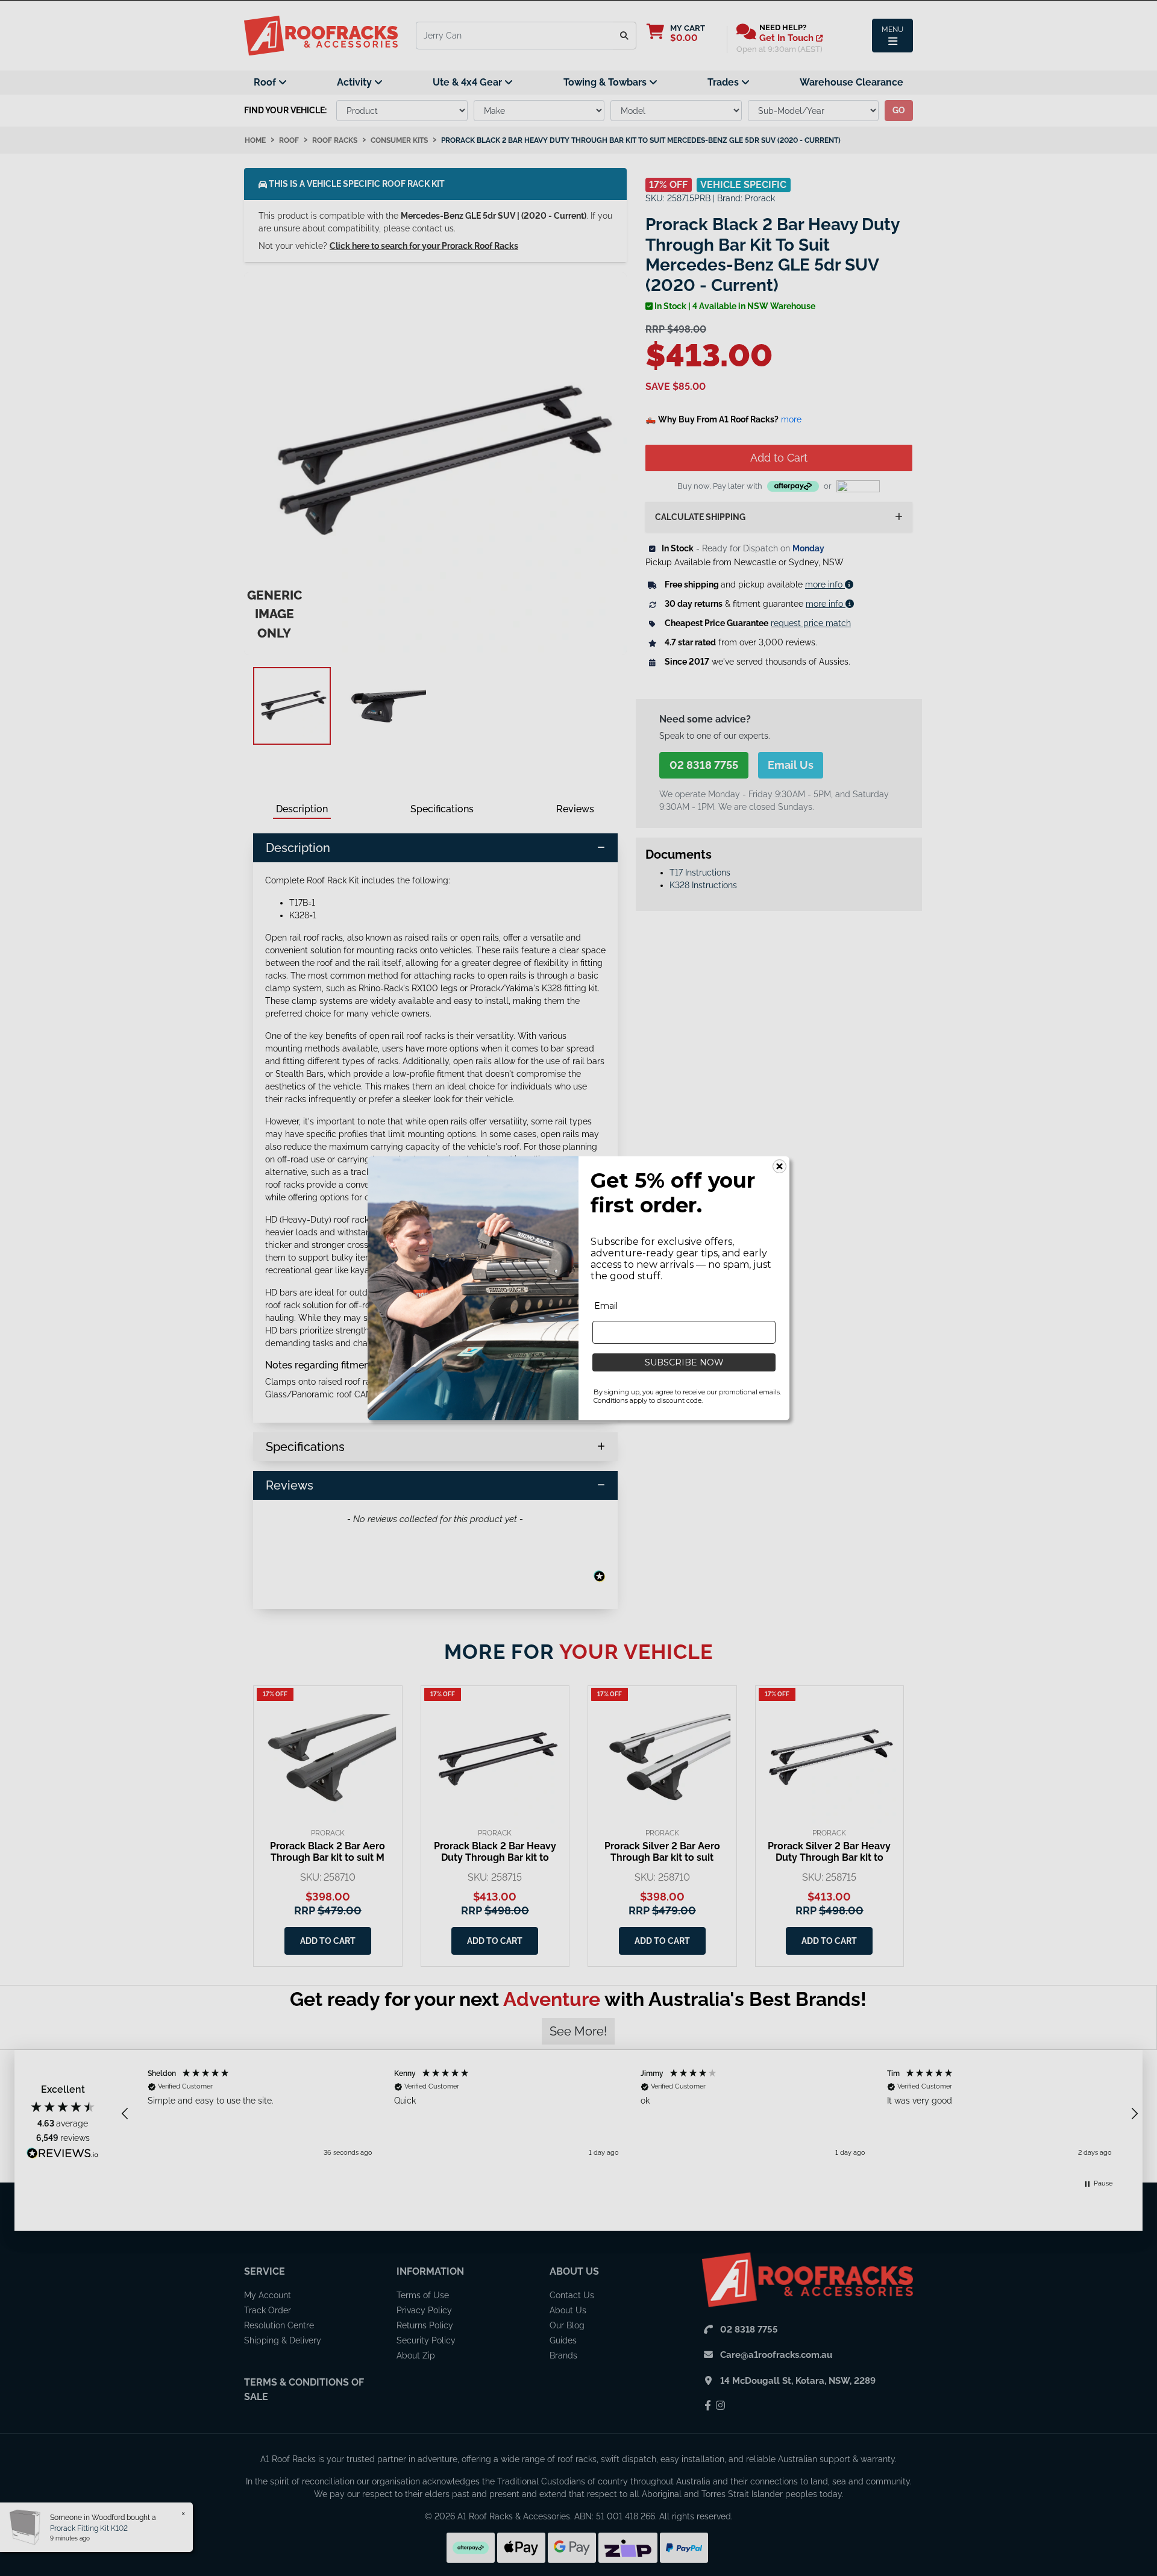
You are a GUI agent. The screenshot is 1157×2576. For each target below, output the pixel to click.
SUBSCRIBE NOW (684, 1362)
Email (606, 1306)
